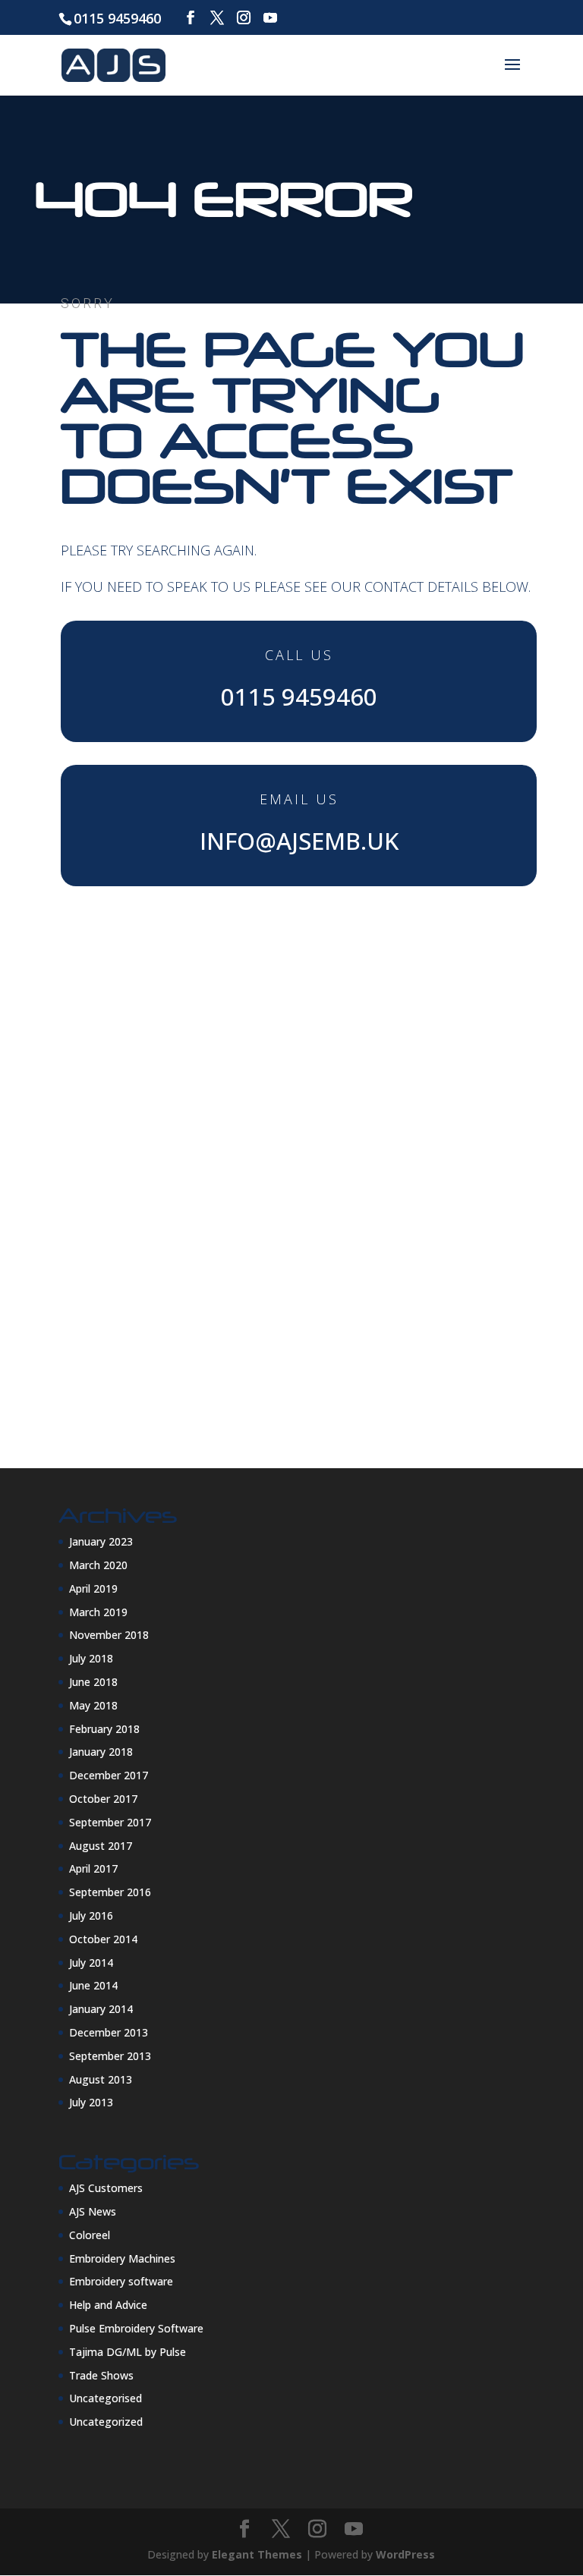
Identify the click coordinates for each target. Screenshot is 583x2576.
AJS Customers (106, 2188)
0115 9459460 (117, 18)
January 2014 (101, 2009)
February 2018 (104, 1729)
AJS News (93, 2211)
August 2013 (101, 2079)
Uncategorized (106, 2422)
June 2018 (93, 1682)
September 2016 (110, 1892)
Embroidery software (121, 2281)
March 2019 (98, 1612)
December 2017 (109, 1775)
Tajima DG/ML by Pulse (128, 2352)
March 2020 (98, 1565)
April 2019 (93, 1588)
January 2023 (101, 1541)
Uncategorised (106, 2398)
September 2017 (110, 1822)
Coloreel (90, 2235)
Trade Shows (101, 2375)
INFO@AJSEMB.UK (299, 841)
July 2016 (91, 1915)
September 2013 (110, 2056)
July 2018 (91, 1658)
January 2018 (101, 1752)
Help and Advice (108, 2305)
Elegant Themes (257, 2554)
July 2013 (91, 2102)
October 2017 (103, 1799)
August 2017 (101, 1846)
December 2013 (109, 2032)
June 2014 (93, 1985)
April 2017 (93, 1868)
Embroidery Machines (122, 2258)
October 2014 (103, 1939)
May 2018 (93, 1705)
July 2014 (91, 1963)
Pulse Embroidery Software (136, 2328)
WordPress (405, 2554)
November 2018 (109, 1635)
